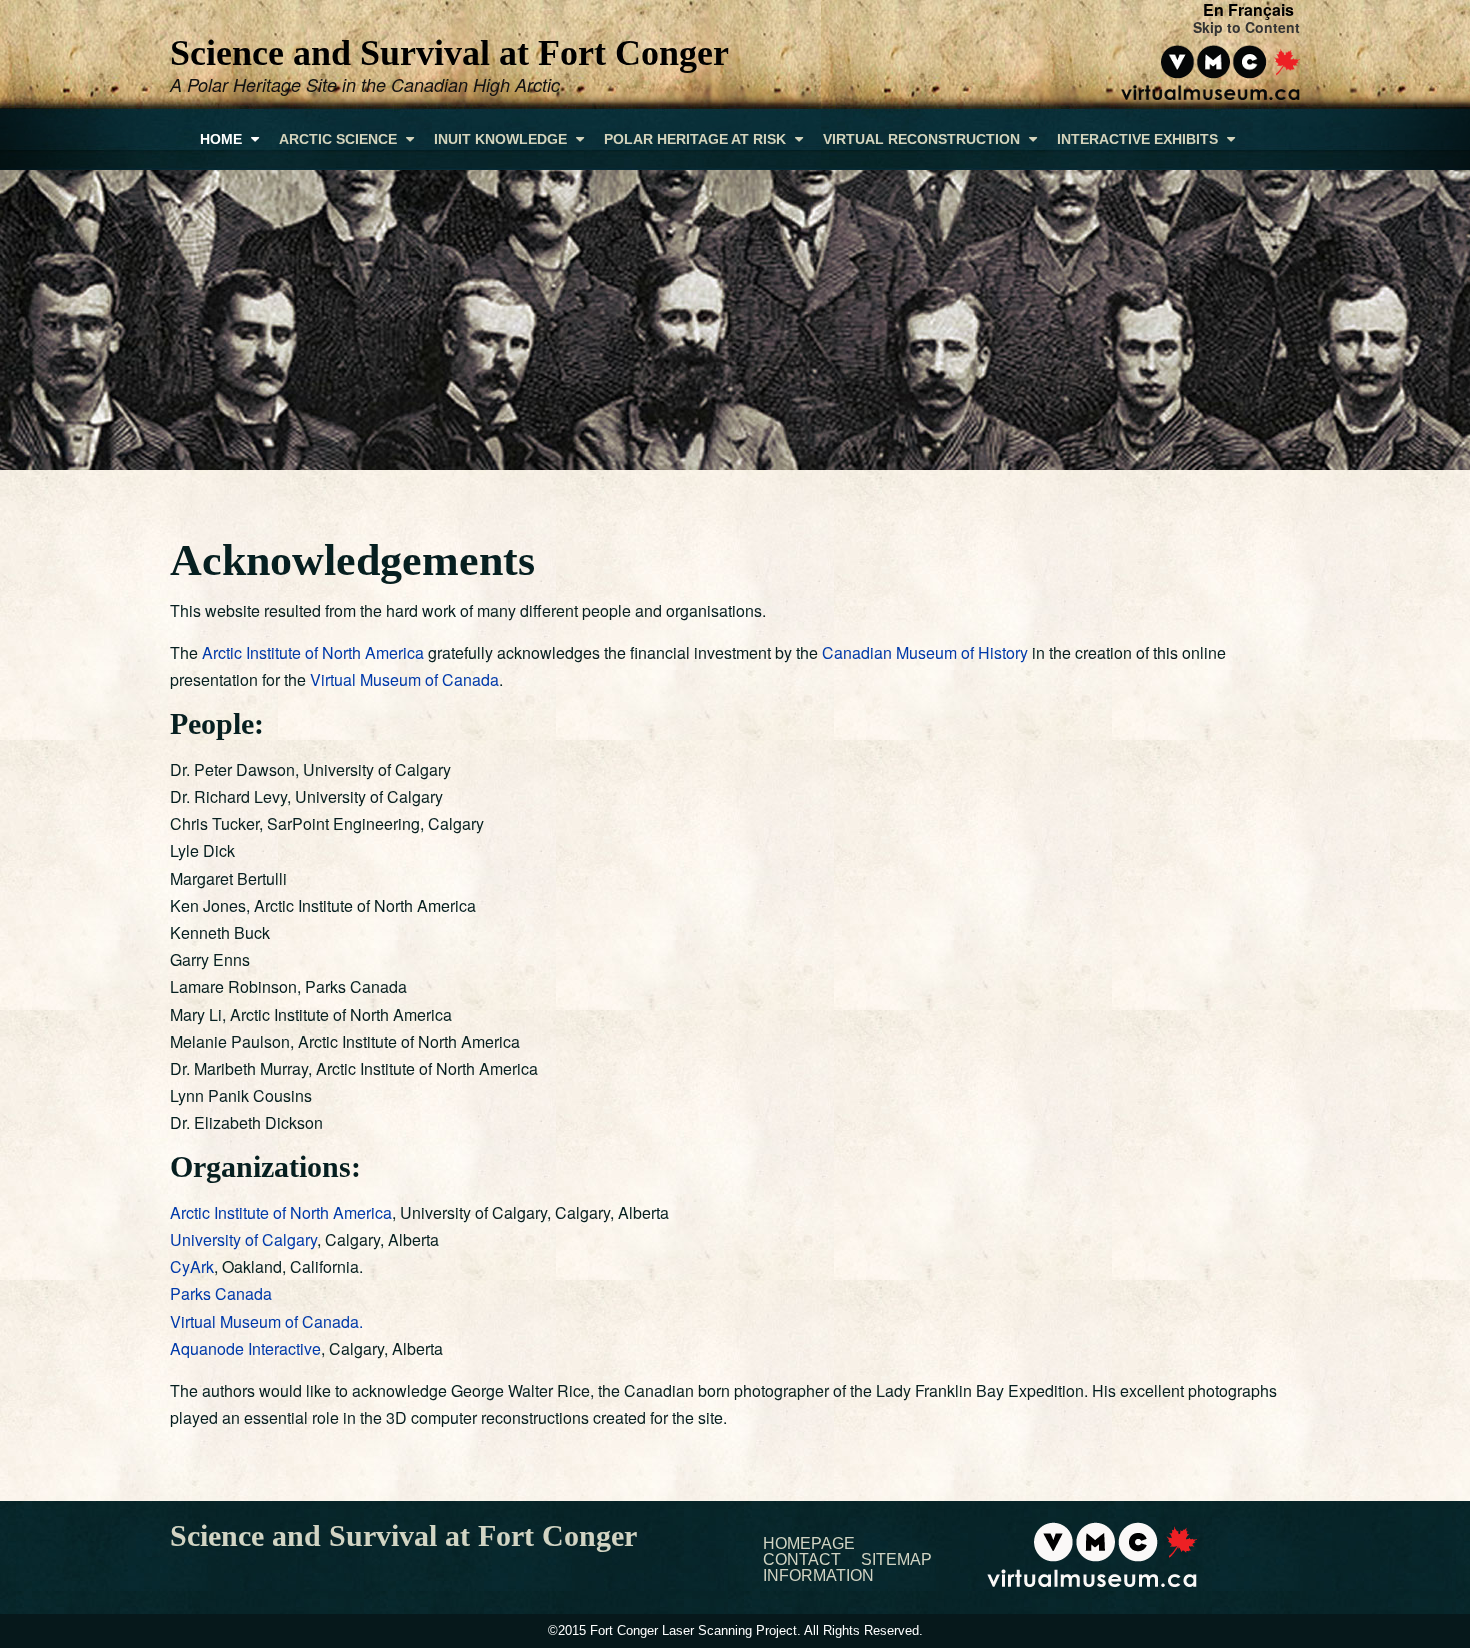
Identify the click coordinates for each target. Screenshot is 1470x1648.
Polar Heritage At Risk (697, 138)
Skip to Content (1246, 27)
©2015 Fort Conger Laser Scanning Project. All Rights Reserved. (735, 1630)
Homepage (809, 1544)
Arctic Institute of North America (313, 652)
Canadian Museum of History (925, 652)
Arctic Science (340, 138)
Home (223, 138)
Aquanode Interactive (245, 1348)
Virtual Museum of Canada (404, 679)
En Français (1248, 10)
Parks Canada (221, 1293)
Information (818, 1576)
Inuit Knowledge (502, 138)
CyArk (192, 1266)
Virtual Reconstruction (923, 138)
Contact (802, 1560)
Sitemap (896, 1560)
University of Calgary (243, 1239)
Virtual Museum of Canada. (266, 1321)
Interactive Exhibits (1139, 138)
